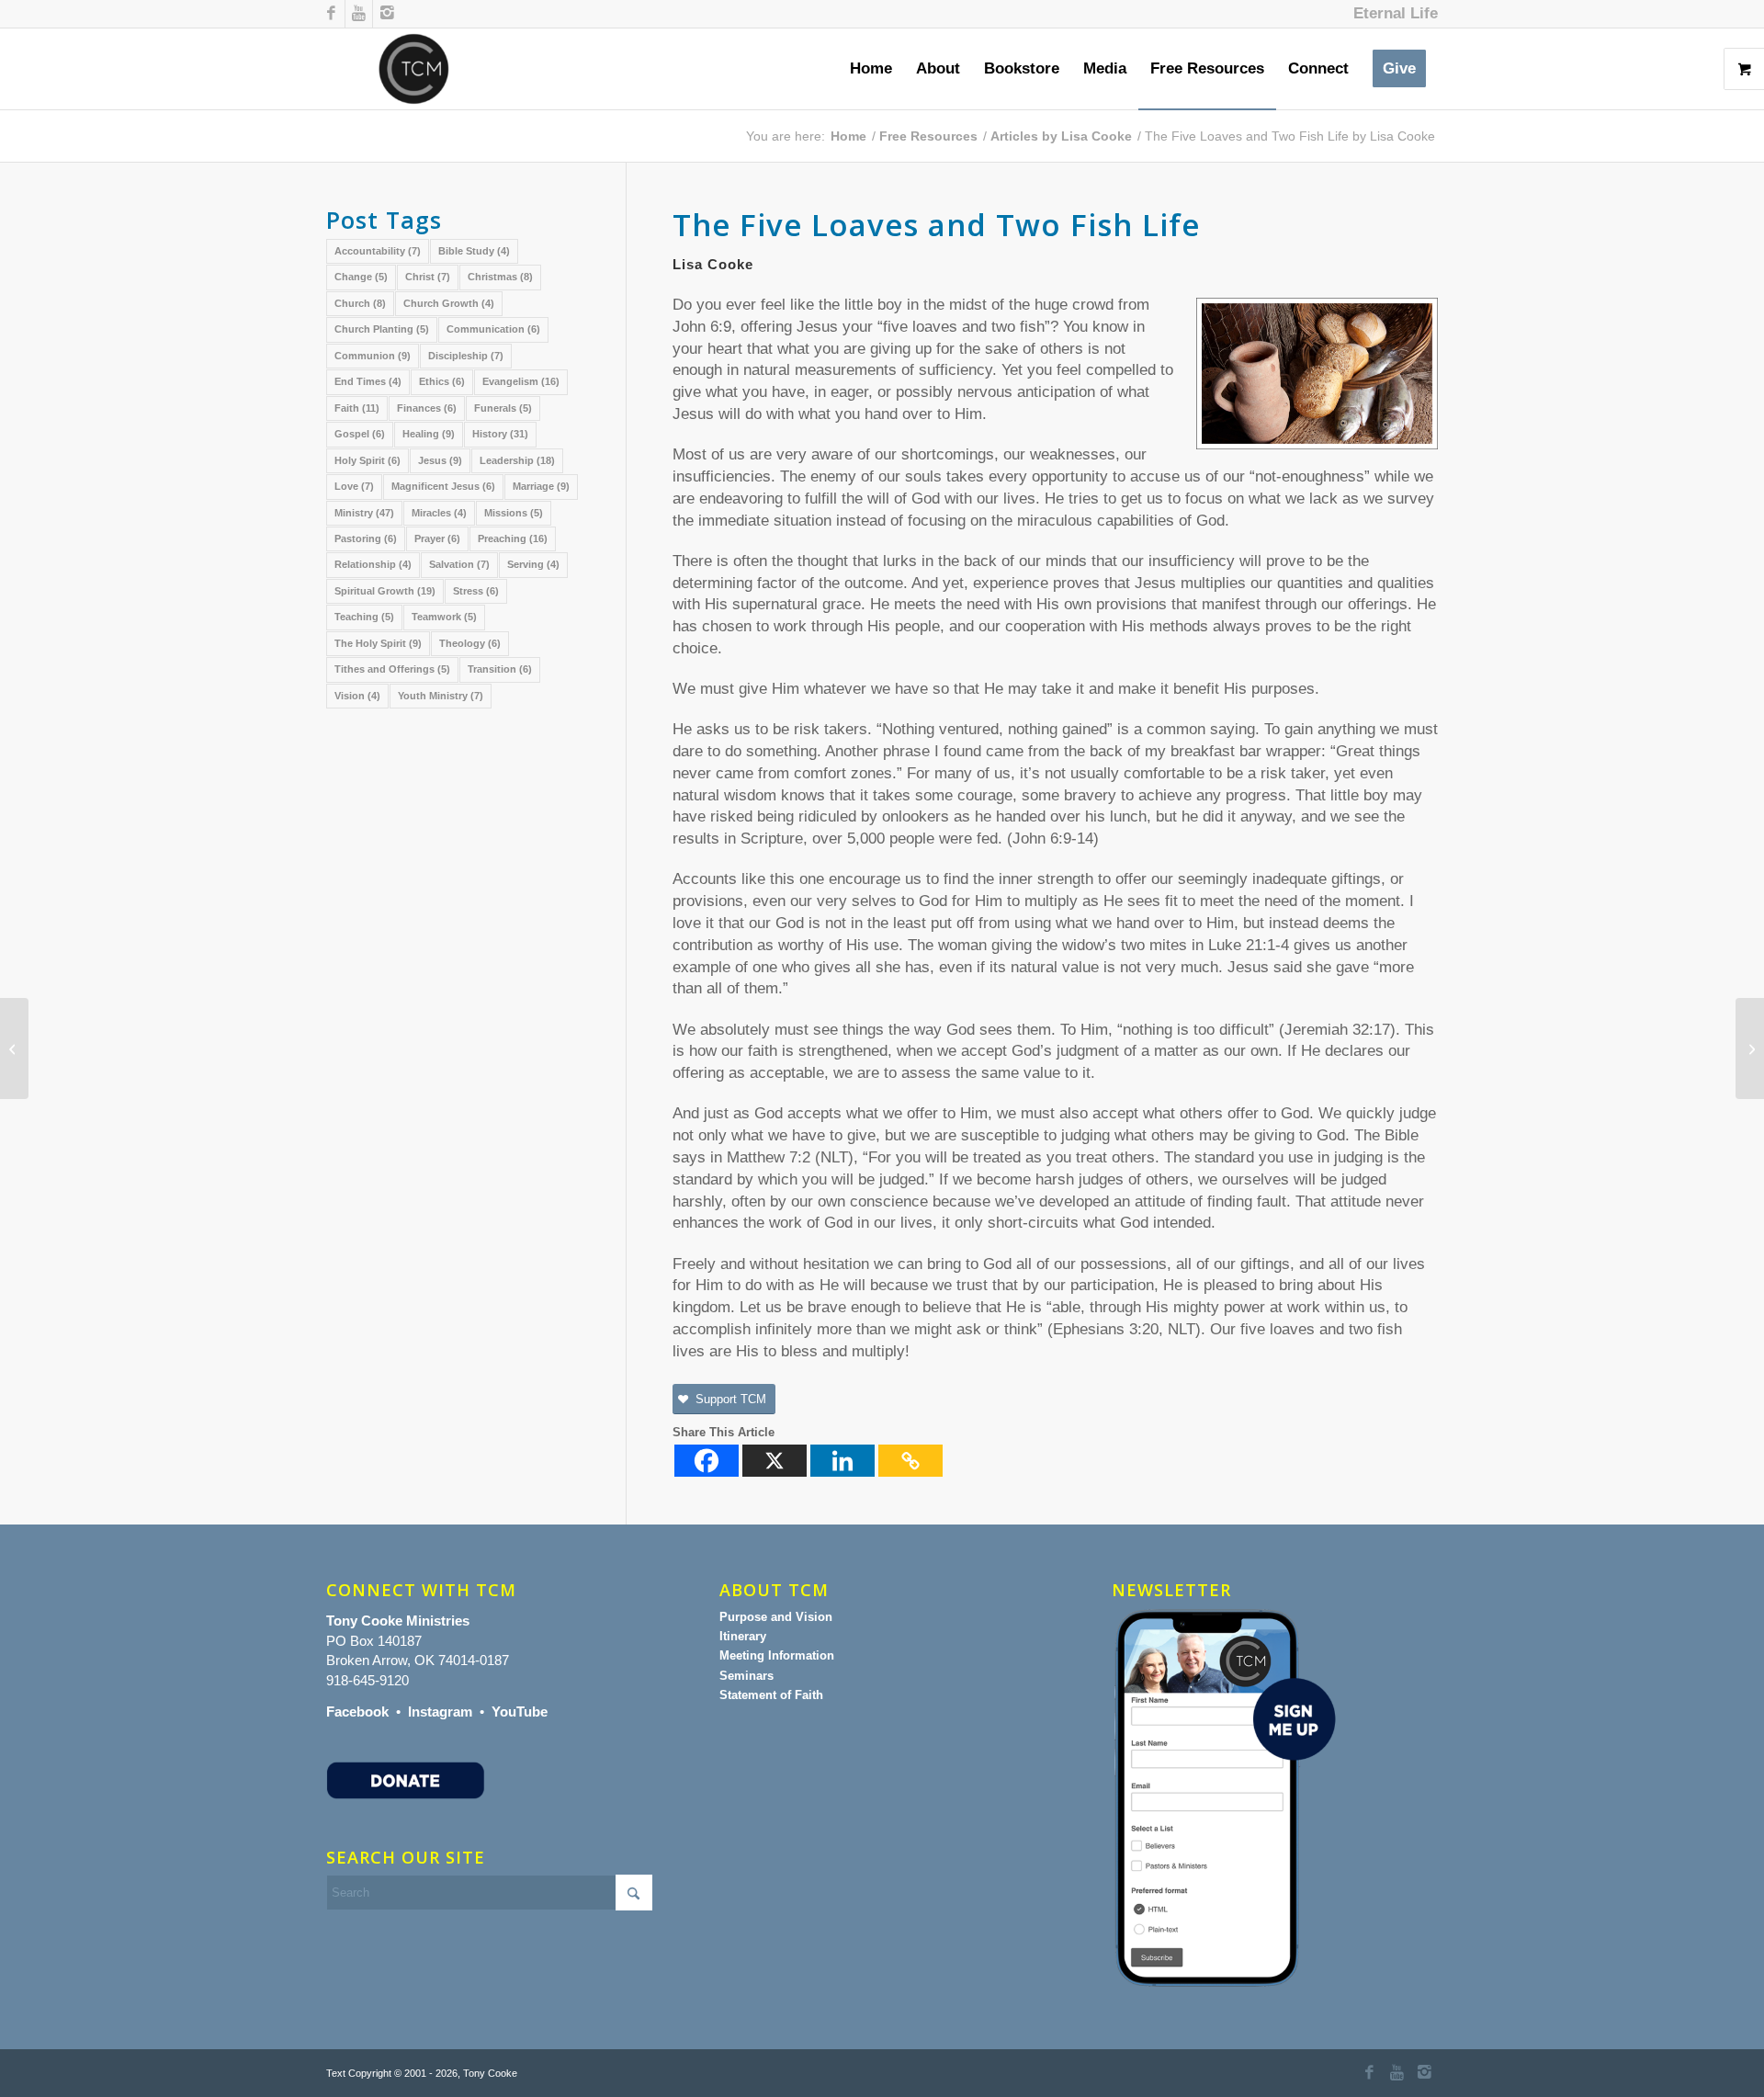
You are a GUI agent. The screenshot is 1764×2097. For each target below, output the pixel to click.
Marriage (541, 486)
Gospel (360, 434)
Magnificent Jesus (443, 486)
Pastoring (366, 538)
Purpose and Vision (776, 1617)
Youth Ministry (441, 696)
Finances (427, 408)
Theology (470, 643)
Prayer (437, 538)
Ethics (442, 381)
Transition (500, 669)
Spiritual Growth (385, 591)
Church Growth (449, 303)
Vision (357, 696)
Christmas (500, 277)
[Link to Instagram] (387, 14)
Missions (514, 513)
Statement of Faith (771, 1695)
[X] (775, 1461)
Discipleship (466, 356)
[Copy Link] (910, 1461)
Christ (428, 277)
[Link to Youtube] (359, 14)
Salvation (459, 564)
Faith (357, 408)
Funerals (503, 408)
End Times (368, 381)
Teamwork (444, 617)
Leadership (517, 460)
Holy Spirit (367, 460)
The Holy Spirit (378, 643)
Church (360, 303)
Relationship (373, 564)
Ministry (364, 513)
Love (354, 486)
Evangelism (521, 381)
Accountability (378, 251)
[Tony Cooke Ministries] (414, 69)
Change (361, 277)
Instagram (440, 1712)
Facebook (357, 1712)
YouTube (520, 1712)
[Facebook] (707, 1461)
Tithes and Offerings (392, 669)
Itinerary (743, 1636)
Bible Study (474, 251)
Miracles (439, 513)
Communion (373, 356)
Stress (476, 591)
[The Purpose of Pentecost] (14, 1048)
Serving (533, 564)
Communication (493, 329)
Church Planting (382, 329)
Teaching (364, 617)
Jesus (440, 460)
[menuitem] (1391, 14)
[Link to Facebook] (331, 14)
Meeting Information (777, 1655)
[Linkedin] (842, 1461)
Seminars (746, 1676)
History (500, 434)
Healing (429, 434)
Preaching (513, 538)
